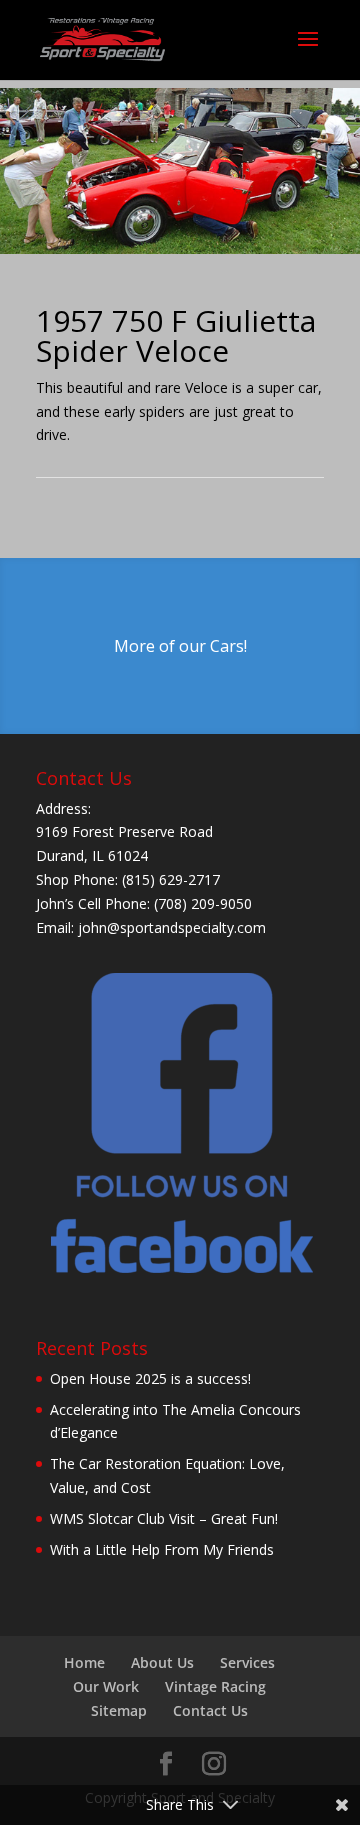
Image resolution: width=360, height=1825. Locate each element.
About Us (162, 1662)
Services (247, 1662)
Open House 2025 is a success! (150, 1378)
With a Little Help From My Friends (162, 1549)
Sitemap (119, 1710)
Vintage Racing (215, 1686)
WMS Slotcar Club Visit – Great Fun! (164, 1518)
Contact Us (210, 1710)
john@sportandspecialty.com (172, 927)
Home (84, 1662)
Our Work (106, 1686)
